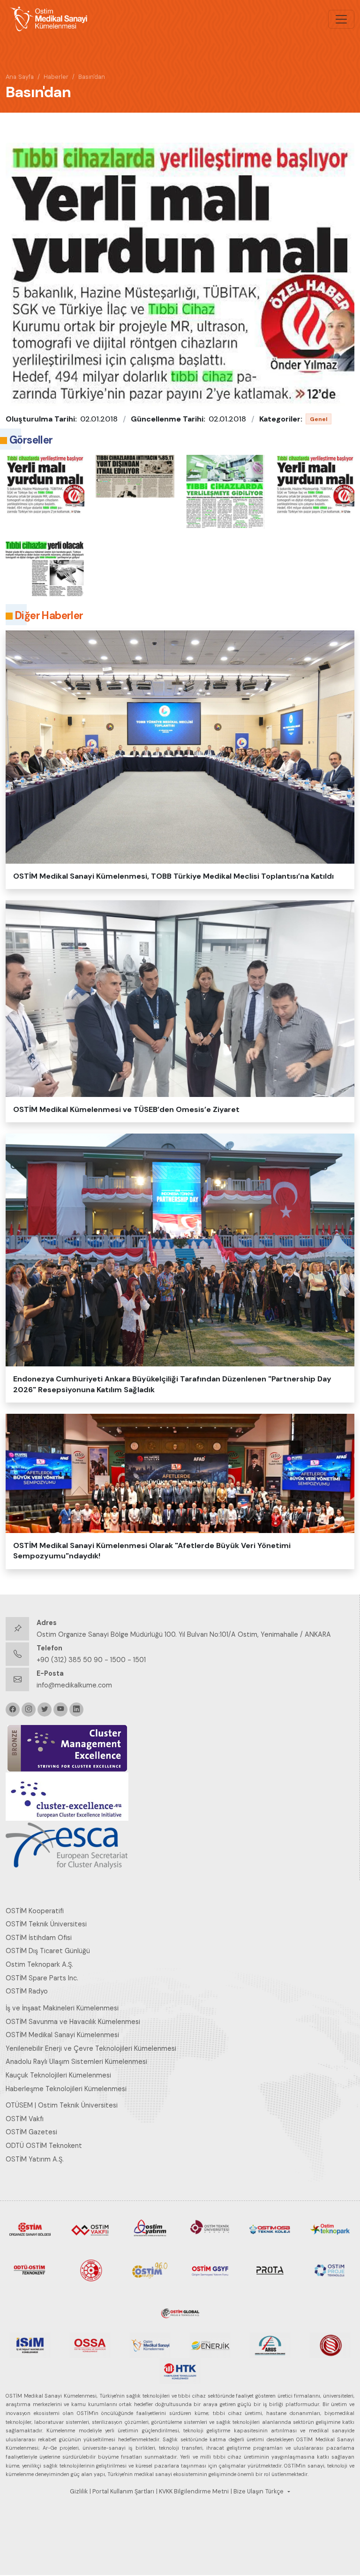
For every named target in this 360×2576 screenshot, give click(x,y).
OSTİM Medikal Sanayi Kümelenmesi (62, 2035)
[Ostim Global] (180, 2311)
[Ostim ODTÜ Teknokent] (30, 2269)
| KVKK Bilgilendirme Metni (192, 2492)
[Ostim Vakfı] (90, 2228)
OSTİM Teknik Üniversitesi (46, 1924)
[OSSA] (90, 2345)
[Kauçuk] (330, 2345)
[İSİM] (30, 2345)
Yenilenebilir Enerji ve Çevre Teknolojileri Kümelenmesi (91, 2048)
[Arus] (270, 2345)
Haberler (56, 77)
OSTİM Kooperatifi (35, 1911)
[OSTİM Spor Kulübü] (90, 2269)
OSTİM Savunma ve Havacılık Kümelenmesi (73, 2022)
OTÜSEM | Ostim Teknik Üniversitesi (62, 2105)
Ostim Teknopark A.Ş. (39, 1964)
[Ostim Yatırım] (150, 2228)
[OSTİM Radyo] (150, 2269)
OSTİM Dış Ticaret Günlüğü (48, 1951)
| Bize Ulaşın (247, 2492)
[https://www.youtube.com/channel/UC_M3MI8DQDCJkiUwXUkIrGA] (60, 1710)
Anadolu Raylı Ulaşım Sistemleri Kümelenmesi (76, 2062)
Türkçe (274, 2492)
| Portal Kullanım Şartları (122, 2492)
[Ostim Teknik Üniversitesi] (210, 2228)
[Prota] (270, 2269)
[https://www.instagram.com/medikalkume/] (29, 1710)
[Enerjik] (210, 2345)
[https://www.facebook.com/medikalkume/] (13, 1710)
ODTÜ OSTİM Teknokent (44, 2146)
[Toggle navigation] (341, 19)
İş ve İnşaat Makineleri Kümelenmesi (62, 2008)
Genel (319, 419)
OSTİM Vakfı (25, 2119)
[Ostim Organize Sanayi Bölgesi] (30, 2228)
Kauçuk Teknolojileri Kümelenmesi (58, 2075)
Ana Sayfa (20, 77)
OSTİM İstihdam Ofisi (39, 1938)
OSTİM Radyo (27, 1991)
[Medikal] (150, 2345)
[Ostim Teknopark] (330, 2228)
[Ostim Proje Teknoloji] (330, 2269)
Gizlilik (79, 2492)
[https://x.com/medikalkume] (45, 1710)
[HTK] (180, 2370)
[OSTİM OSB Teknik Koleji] (270, 2228)
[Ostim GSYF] (210, 2269)
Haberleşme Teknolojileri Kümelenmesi (66, 2089)
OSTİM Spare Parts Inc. (42, 1978)
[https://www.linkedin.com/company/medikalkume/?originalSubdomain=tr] (76, 1710)
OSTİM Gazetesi (31, 2132)
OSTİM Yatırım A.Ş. (35, 2159)
